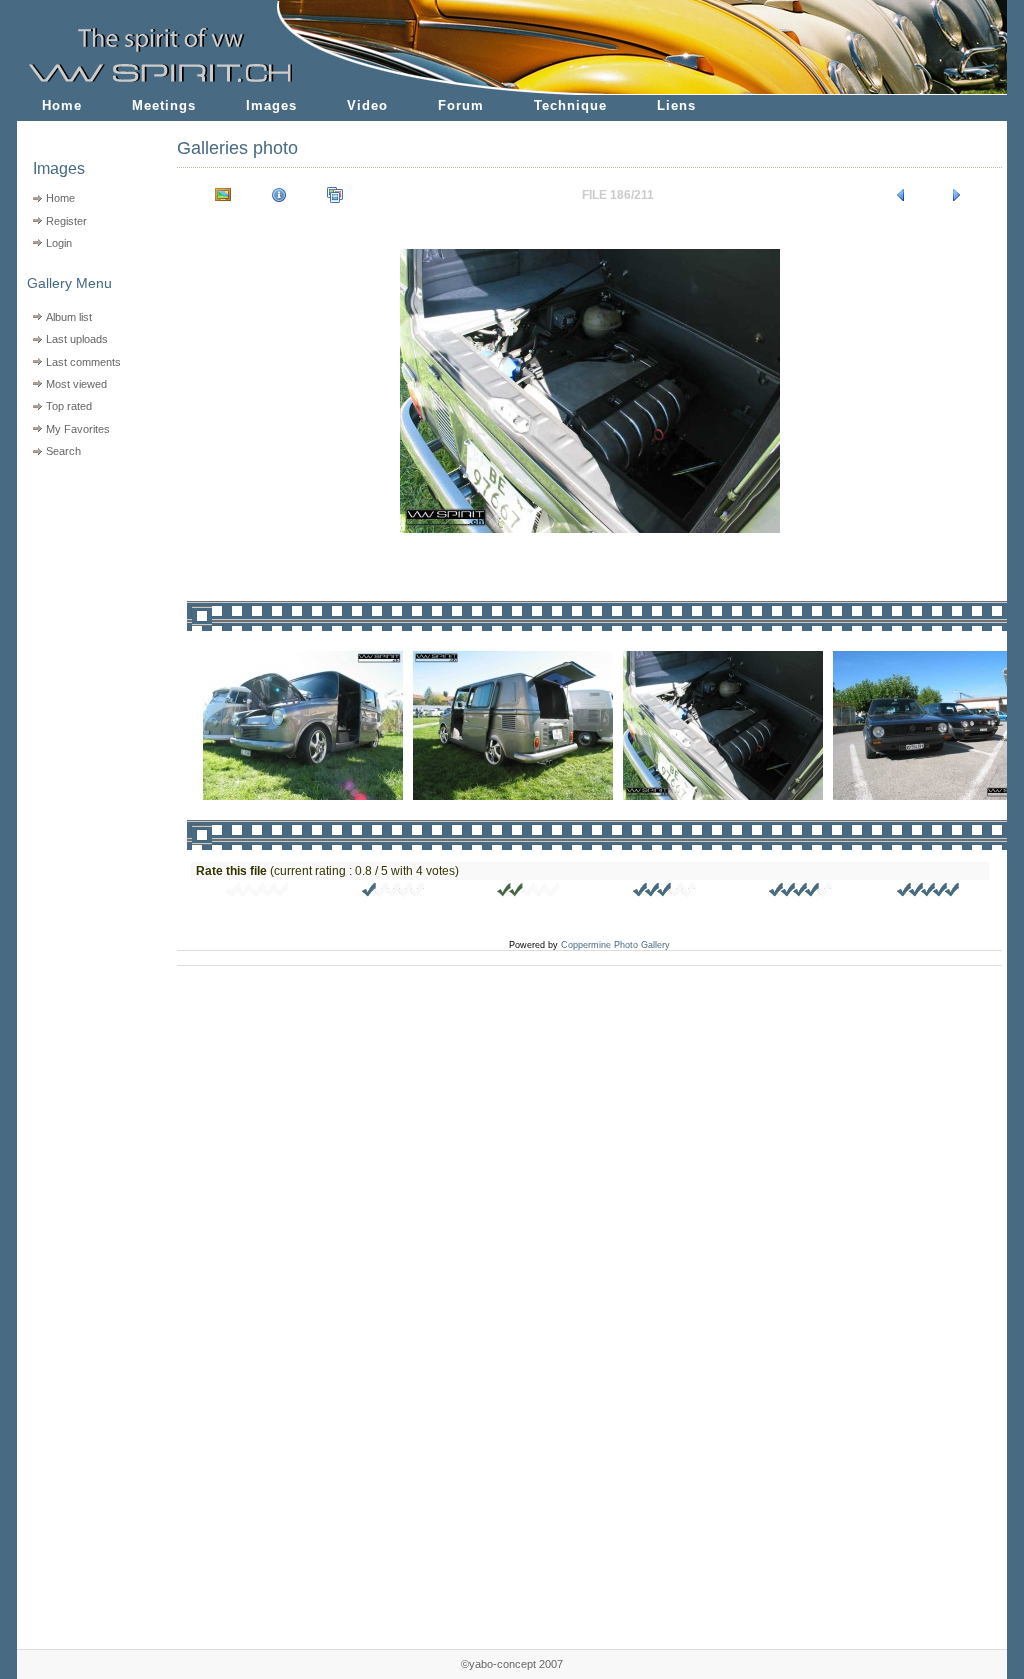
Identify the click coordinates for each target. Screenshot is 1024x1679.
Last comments (83, 362)
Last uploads (77, 339)
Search (63, 451)
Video (367, 105)
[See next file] (957, 195)
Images (271, 105)
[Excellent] (801, 893)
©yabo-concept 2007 (512, 1664)
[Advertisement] (84, 590)
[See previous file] (901, 195)
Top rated (69, 406)
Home (62, 105)
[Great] (929, 893)
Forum (461, 105)
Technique (570, 105)
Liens (676, 105)
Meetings (164, 105)
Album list (69, 317)
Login (59, 243)
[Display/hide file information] (279, 195)
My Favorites (78, 429)
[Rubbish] (258, 893)
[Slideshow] (335, 195)
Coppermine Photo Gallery (615, 945)
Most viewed (76, 384)
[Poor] (394, 893)
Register (66, 221)
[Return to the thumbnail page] (223, 195)
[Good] (665, 893)
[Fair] (529, 893)
